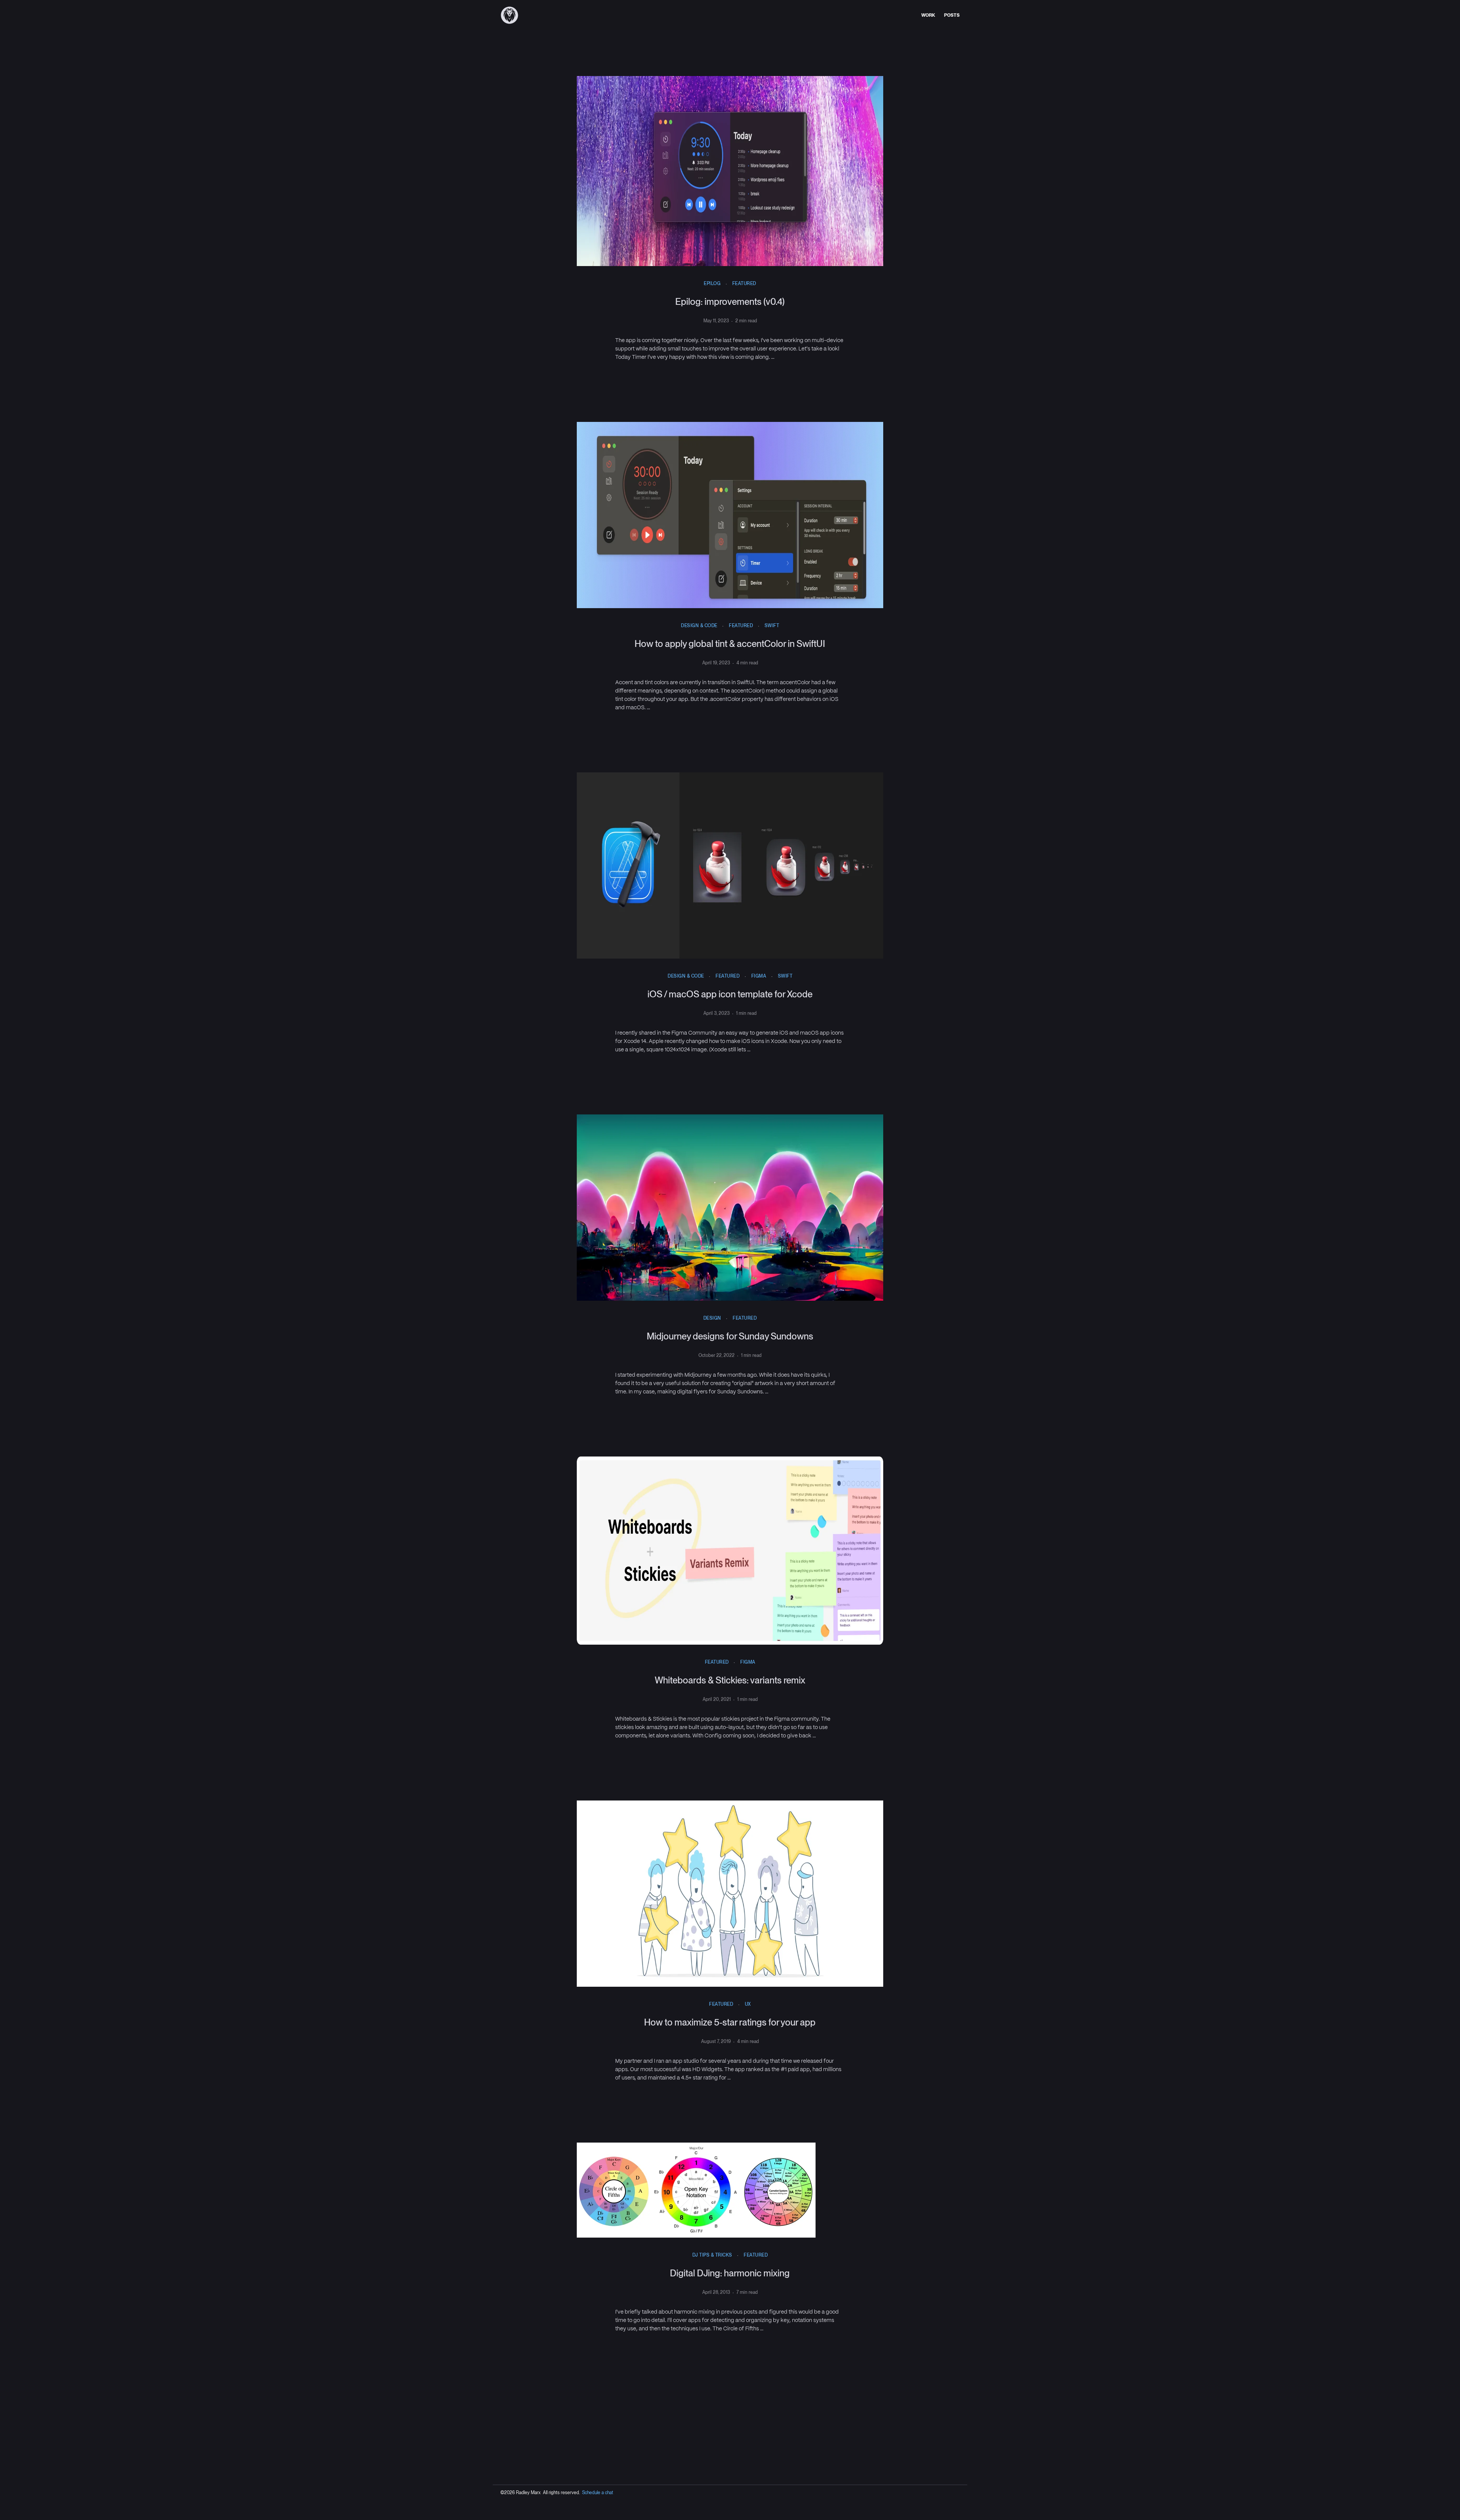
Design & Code (699, 626)
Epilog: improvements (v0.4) (730, 302)
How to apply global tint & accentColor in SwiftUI (730, 644)
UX (748, 2004)
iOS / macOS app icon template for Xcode (730, 994)
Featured (744, 284)
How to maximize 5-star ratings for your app (730, 2022)
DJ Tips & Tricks (712, 2255)
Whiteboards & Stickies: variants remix (730, 1680)
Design (712, 1318)
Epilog (712, 284)
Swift (772, 626)
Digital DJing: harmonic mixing (730, 2273)
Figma (759, 976)
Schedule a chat (598, 2493)
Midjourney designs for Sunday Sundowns (730, 1336)
